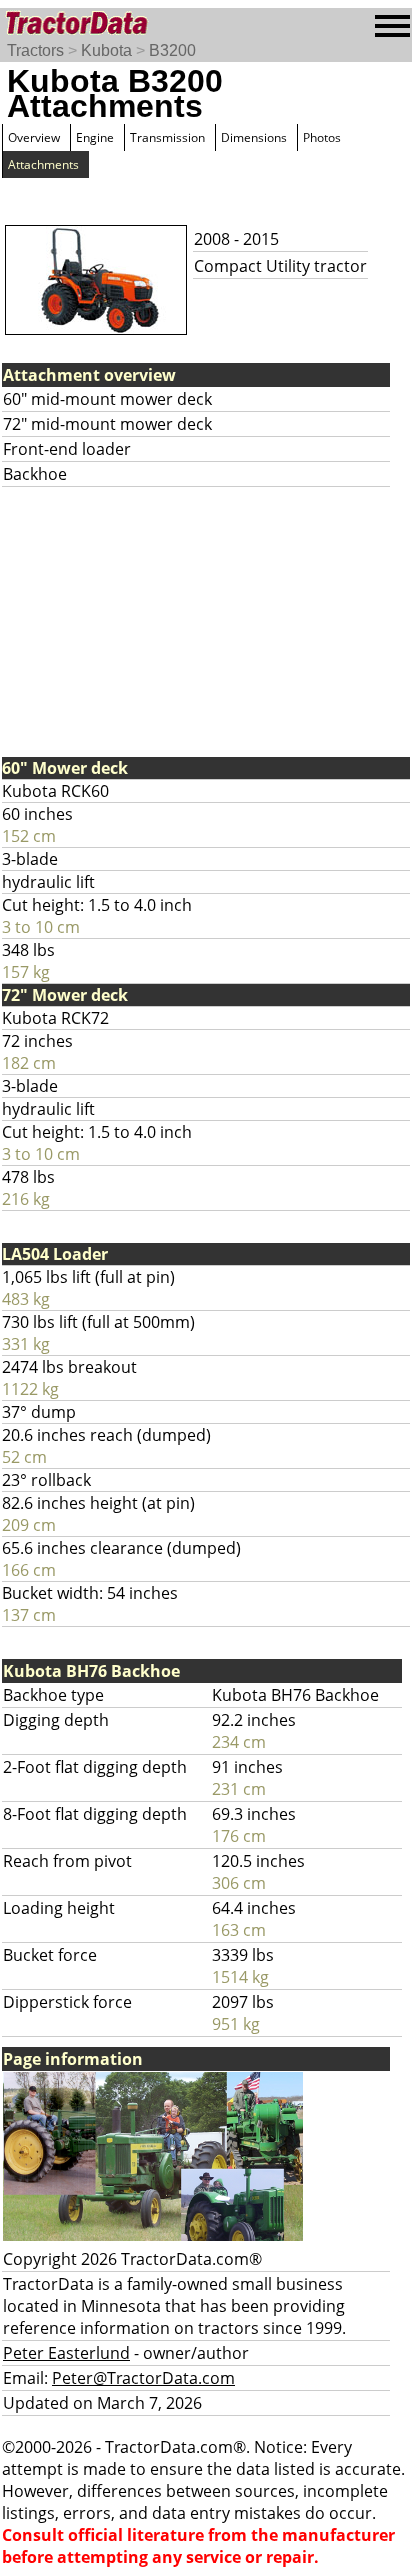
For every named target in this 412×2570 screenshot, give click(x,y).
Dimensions (254, 137)
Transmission (167, 137)
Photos (322, 137)
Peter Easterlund (66, 2353)
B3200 (172, 50)
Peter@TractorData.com (143, 2378)
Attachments (43, 164)
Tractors (35, 50)
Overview (34, 137)
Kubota (106, 50)
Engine (95, 137)
